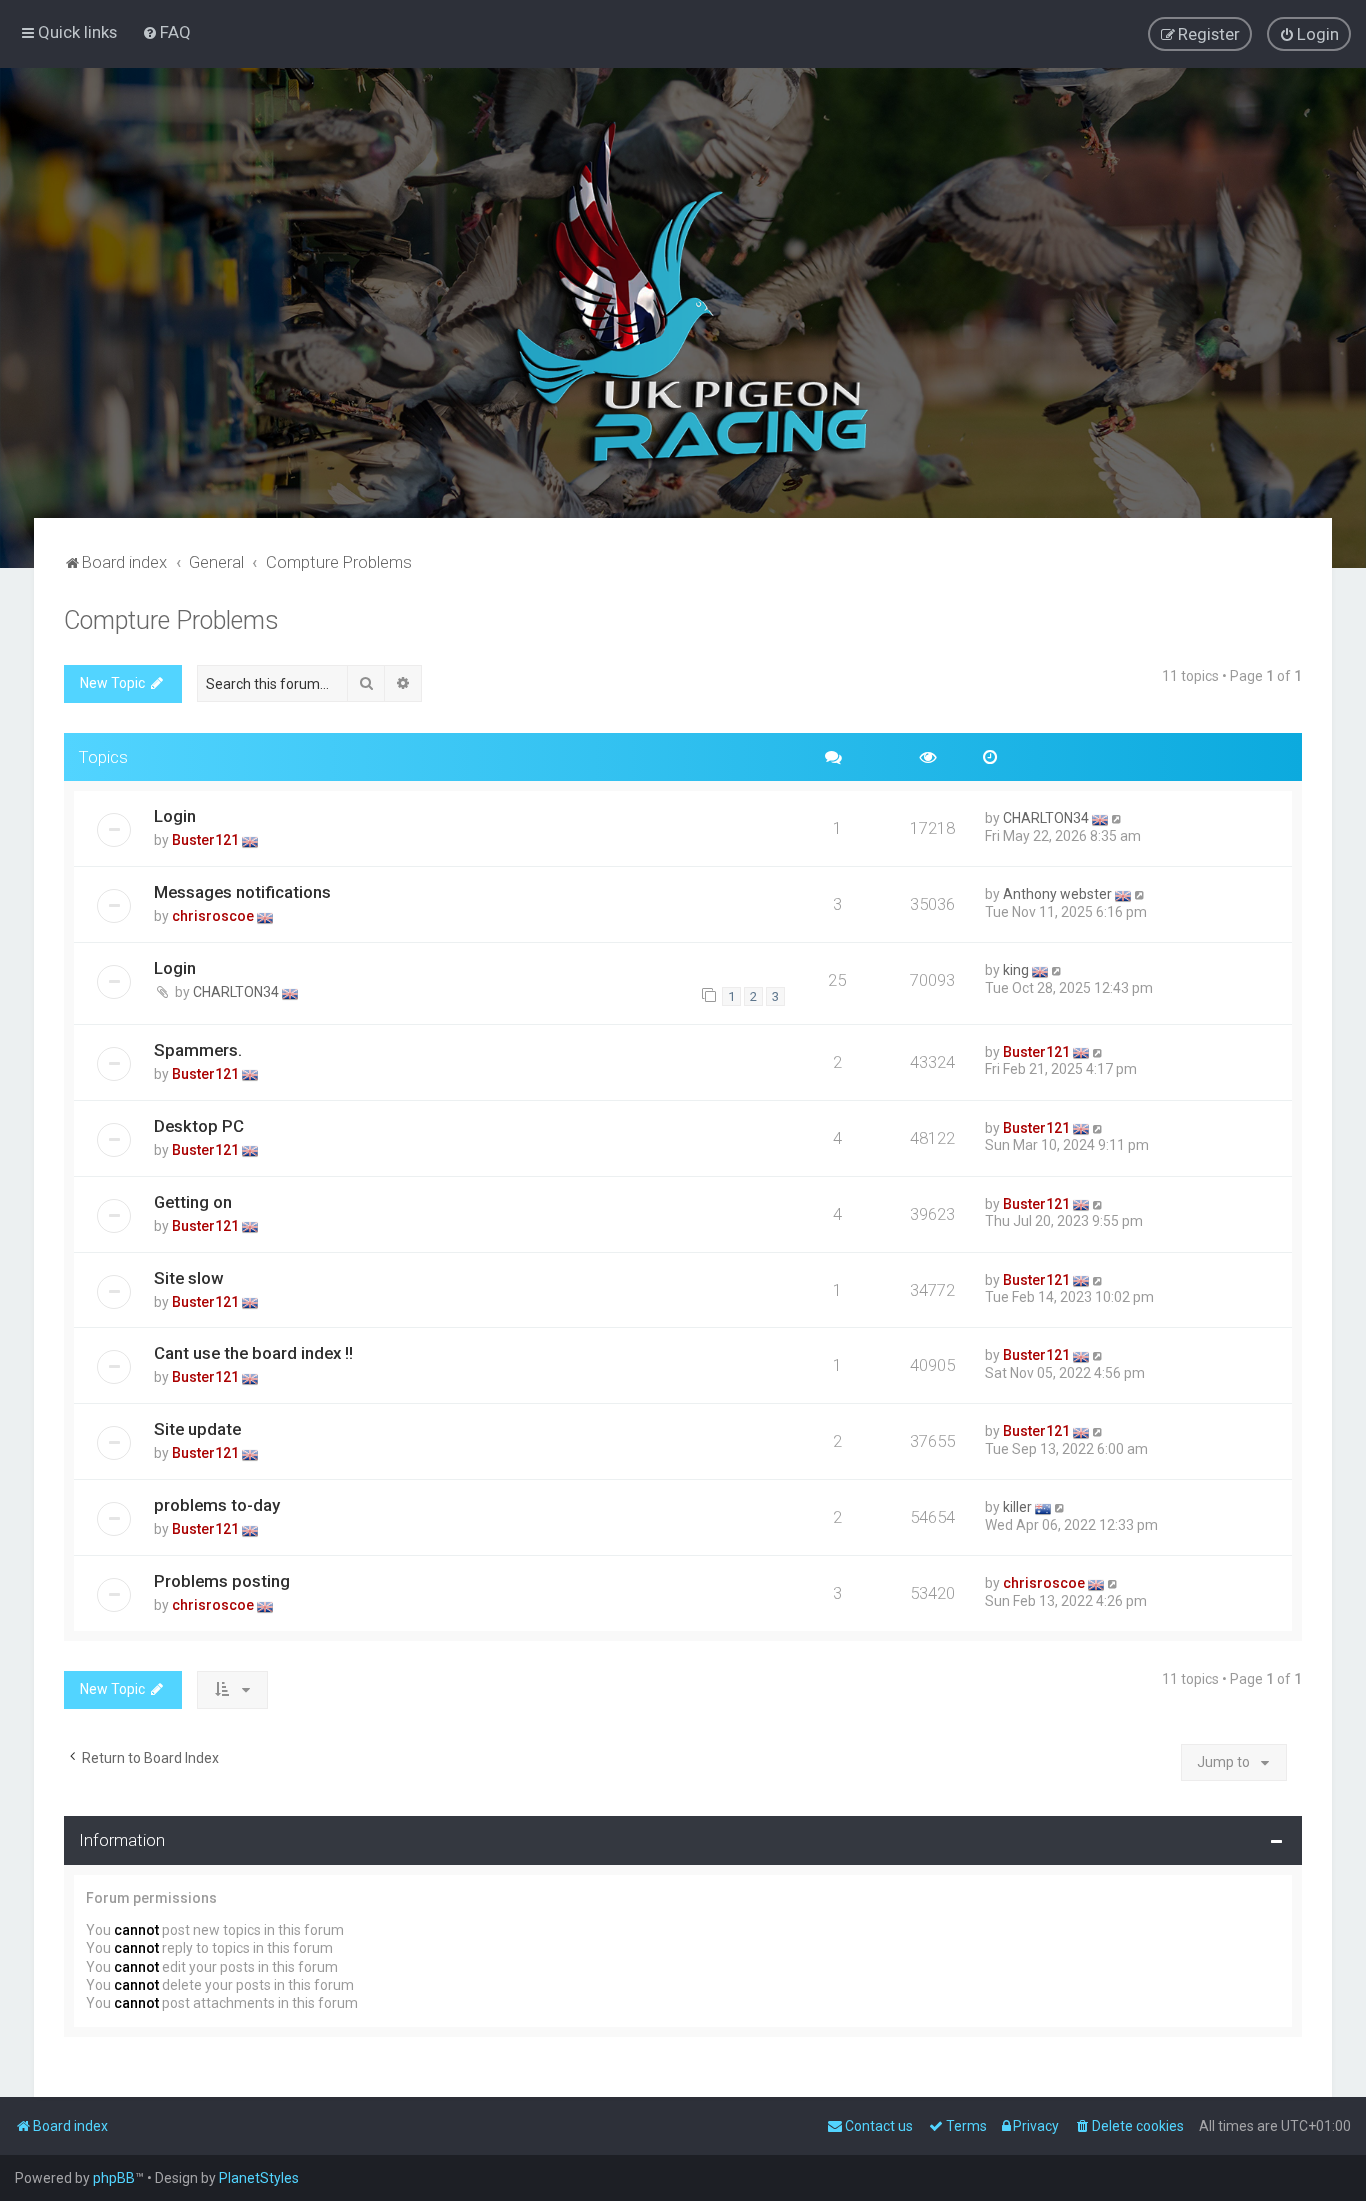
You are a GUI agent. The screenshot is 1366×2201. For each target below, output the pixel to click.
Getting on (193, 1202)
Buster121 (205, 840)
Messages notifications (242, 892)
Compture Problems (171, 620)
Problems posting (222, 1581)
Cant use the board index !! (253, 1353)
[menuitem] (166, 32)
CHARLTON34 (1046, 818)
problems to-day (217, 1505)
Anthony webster (1057, 894)
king (1016, 970)
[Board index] (683, 293)
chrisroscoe (213, 916)
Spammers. (198, 1050)
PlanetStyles (259, 2178)
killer (1017, 1507)
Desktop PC (199, 1126)
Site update (197, 1429)
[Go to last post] (1117, 818)
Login (175, 816)
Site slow (188, 1278)
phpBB (114, 2178)
